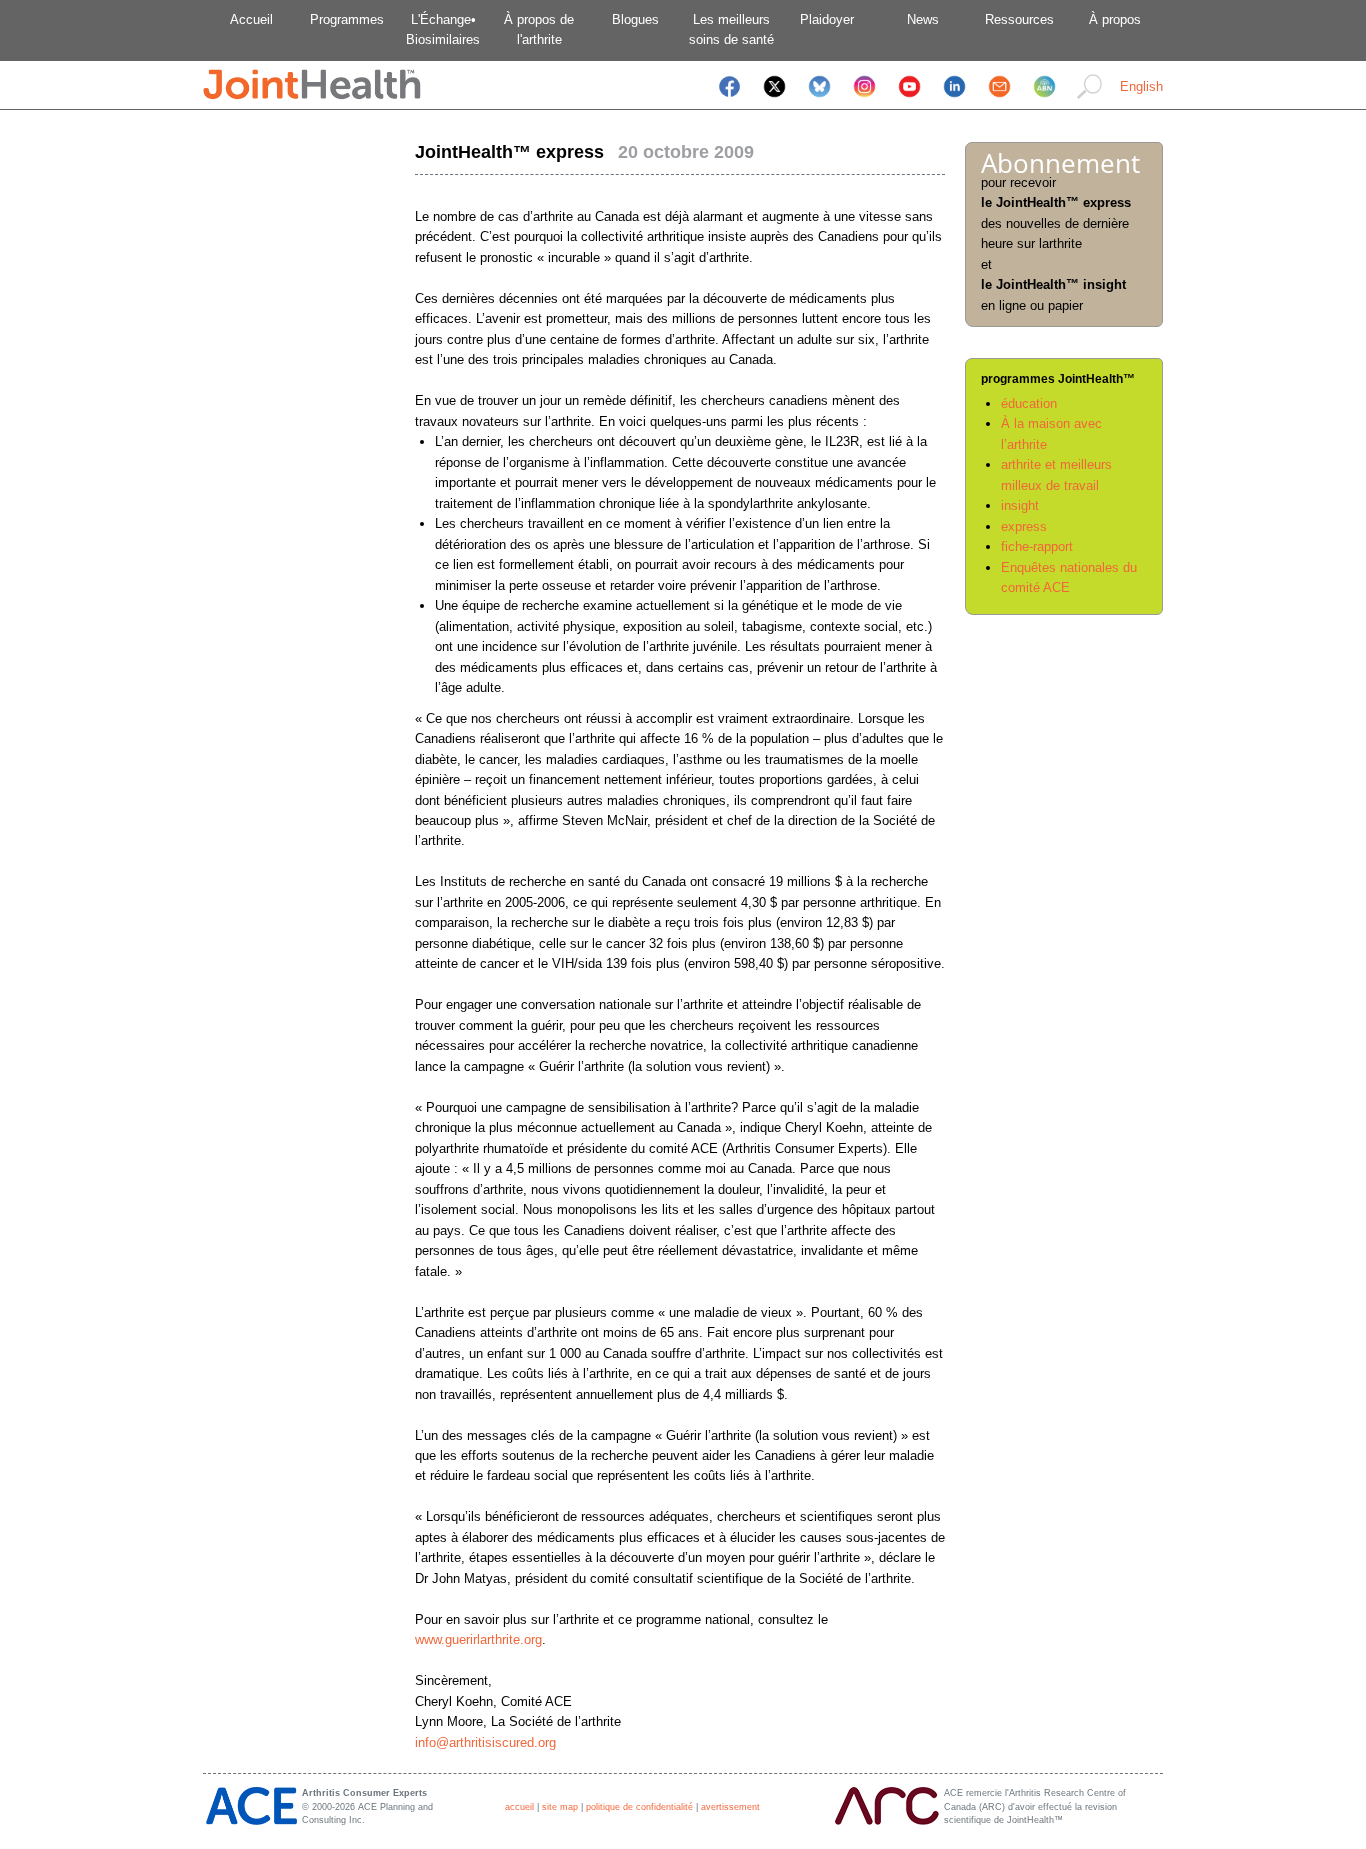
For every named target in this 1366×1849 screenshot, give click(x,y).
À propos (1115, 19)
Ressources (1019, 19)
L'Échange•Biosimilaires (443, 29)
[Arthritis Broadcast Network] (1044, 99)
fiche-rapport (1037, 546)
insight (1020, 505)
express (1024, 526)
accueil (519, 1807)
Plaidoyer (827, 19)
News (923, 19)
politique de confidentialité (639, 1807)
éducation (1029, 403)
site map (560, 1807)
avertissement (730, 1807)
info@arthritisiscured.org (485, 1742)
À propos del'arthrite (539, 29)
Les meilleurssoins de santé (731, 29)
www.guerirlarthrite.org (478, 1639)
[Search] (1089, 99)
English (1141, 86)
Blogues (635, 19)
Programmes (347, 19)
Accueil (251, 19)
